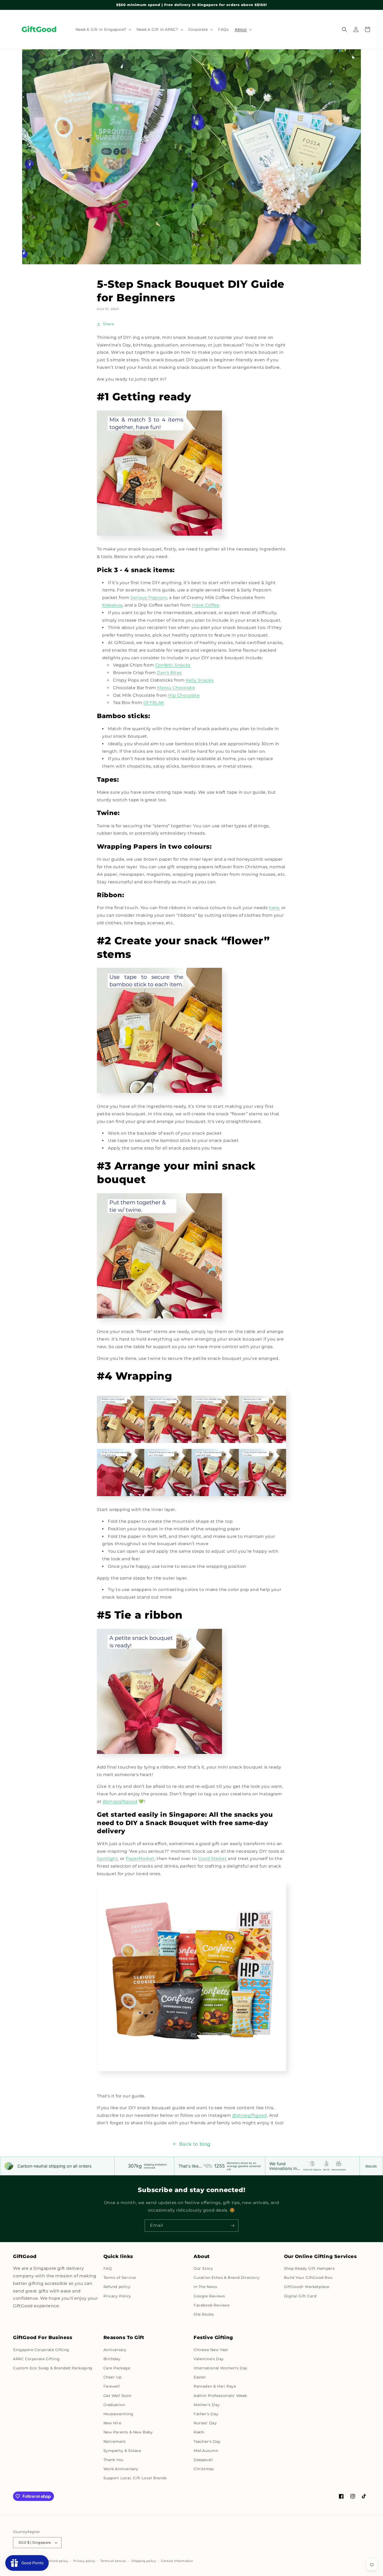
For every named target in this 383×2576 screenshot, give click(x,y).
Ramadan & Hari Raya (215, 2386)
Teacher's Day (207, 2442)
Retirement (115, 2442)
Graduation (114, 2405)
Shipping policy (144, 2561)
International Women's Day (221, 2368)
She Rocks (204, 2314)
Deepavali (203, 2460)
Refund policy (117, 2287)
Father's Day (206, 2414)
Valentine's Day (209, 2359)
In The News (205, 2287)
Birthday (112, 2359)
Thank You (113, 2460)
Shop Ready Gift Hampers (309, 2268)
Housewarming (118, 2414)
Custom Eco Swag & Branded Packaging (53, 2368)
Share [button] (109, 324)
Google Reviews (209, 2296)
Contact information (177, 2561)
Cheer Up (113, 2377)
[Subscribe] (232, 2226)
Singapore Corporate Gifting (41, 2350)
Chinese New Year (211, 2350)
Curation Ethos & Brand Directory (227, 2278)
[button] (103, 29)
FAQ (108, 2268)
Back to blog (195, 2144)
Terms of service (113, 2561)
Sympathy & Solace (122, 2451)
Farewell (112, 2386)
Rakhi (199, 2432)
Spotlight (107, 1859)
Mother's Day (207, 2405)
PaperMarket (140, 1859)
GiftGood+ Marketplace (307, 2287)
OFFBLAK (154, 703)
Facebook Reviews (212, 2305)
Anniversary (115, 2350)
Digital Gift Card (300, 2296)
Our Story (203, 2268)
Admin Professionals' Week (220, 2396)
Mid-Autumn (206, 2451)
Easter (200, 2377)
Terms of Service (120, 2278)
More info (371, 2166)
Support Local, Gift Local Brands (135, 2478)
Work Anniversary (121, 2469)
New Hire (112, 2423)
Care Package (117, 2368)
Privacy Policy (117, 2296)
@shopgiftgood (120, 1801)
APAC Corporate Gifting (36, 2359)
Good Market (212, 1859)
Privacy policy (84, 2561)
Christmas (204, 2469)
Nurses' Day (205, 2423)
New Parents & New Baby (128, 2432)
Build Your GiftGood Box (308, 2278)
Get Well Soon (118, 2396)
